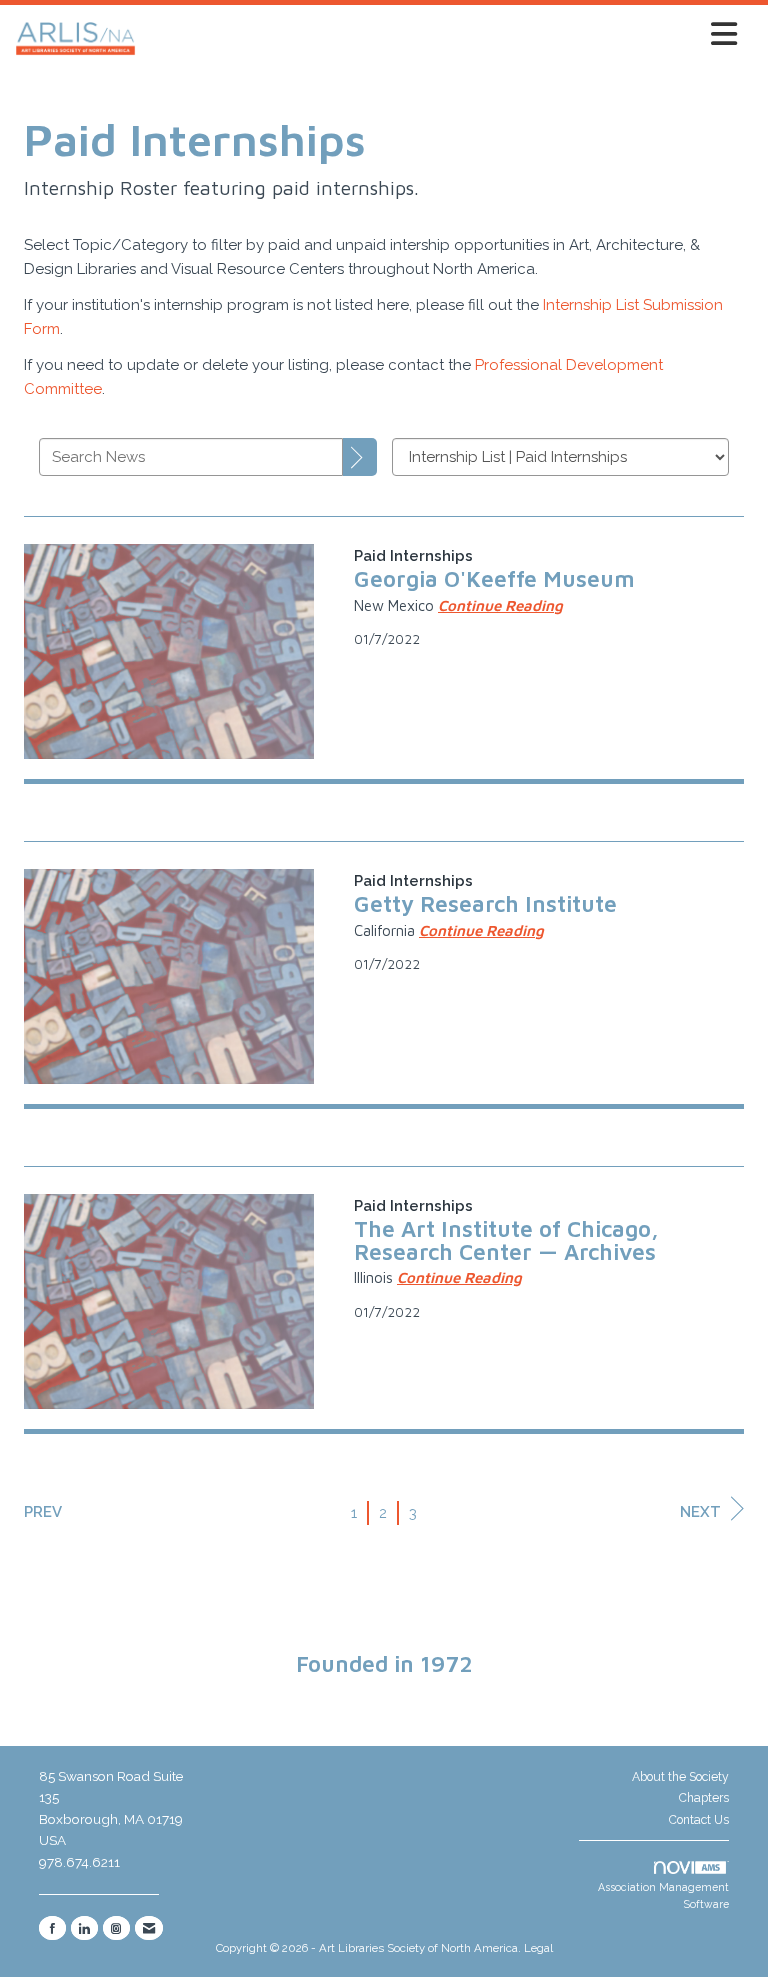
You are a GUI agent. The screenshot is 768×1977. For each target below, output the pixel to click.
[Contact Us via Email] (149, 1928)
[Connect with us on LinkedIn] (84, 1928)
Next (700, 1512)
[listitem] (413, 556)
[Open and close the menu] (442, 35)
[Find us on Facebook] (52, 1928)
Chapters (704, 1798)
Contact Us (699, 1820)
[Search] (360, 457)
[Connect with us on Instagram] (116, 1928)
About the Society (680, 1777)
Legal (538, 1948)
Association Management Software (663, 1895)
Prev (43, 1512)
